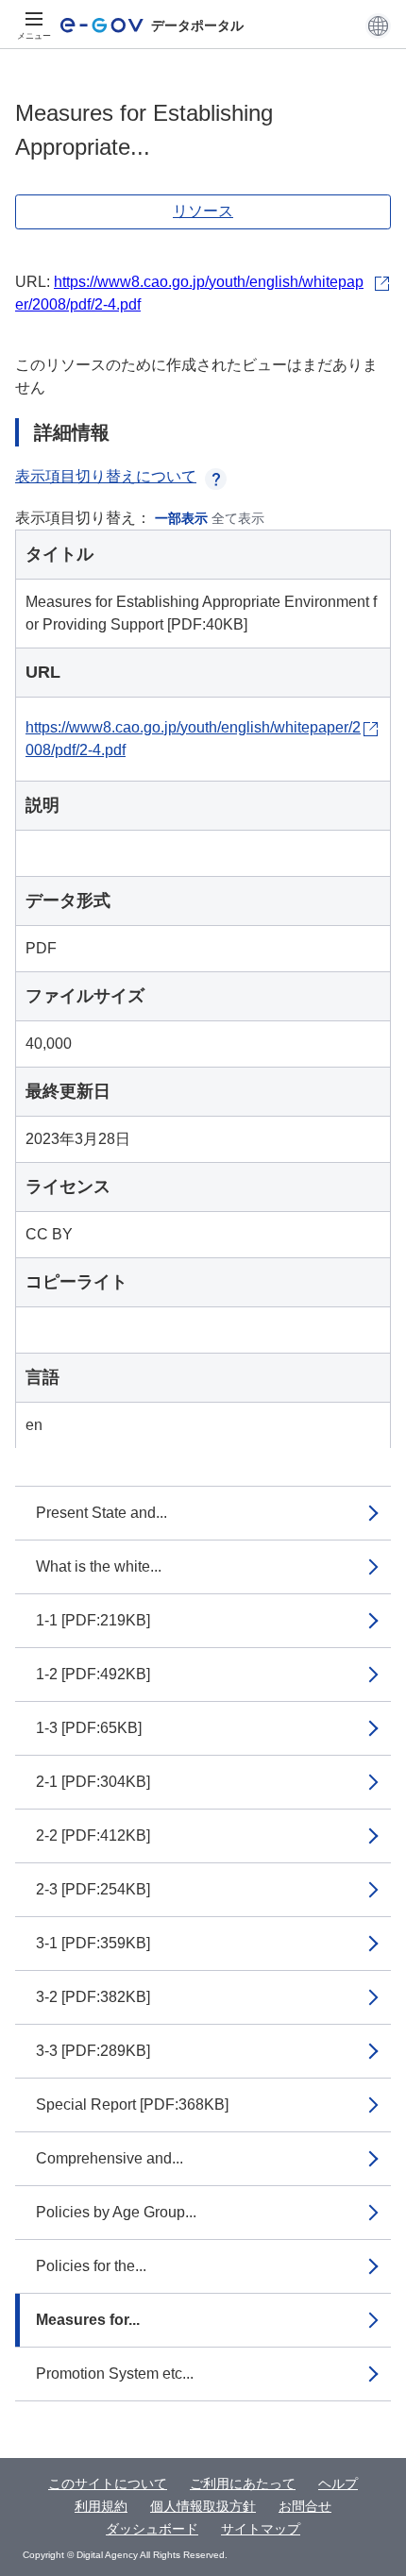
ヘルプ (338, 2483)
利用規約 (101, 2506)
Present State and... (101, 1513)
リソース (203, 211)
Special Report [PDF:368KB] (132, 2105)
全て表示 (238, 518)
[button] (378, 25)
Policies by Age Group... (116, 2212)
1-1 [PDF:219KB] (93, 1620)
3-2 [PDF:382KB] (93, 1997)
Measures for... (88, 2320)
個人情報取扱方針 (203, 2506)
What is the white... (99, 1566)
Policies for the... (91, 2266)
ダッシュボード (152, 2529)
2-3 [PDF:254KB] (93, 1889)
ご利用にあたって (243, 2483)
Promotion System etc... (115, 2374)
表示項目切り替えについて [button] (106, 476)
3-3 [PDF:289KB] (93, 2051)
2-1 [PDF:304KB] (93, 1782)
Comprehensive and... (110, 2158)
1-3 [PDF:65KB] (89, 1728)
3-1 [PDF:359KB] (93, 1943)
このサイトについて (108, 2483)
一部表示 (181, 518)
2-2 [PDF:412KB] (93, 1835)
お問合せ (305, 2506)
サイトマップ (261, 2529)
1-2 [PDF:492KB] (93, 1674)
